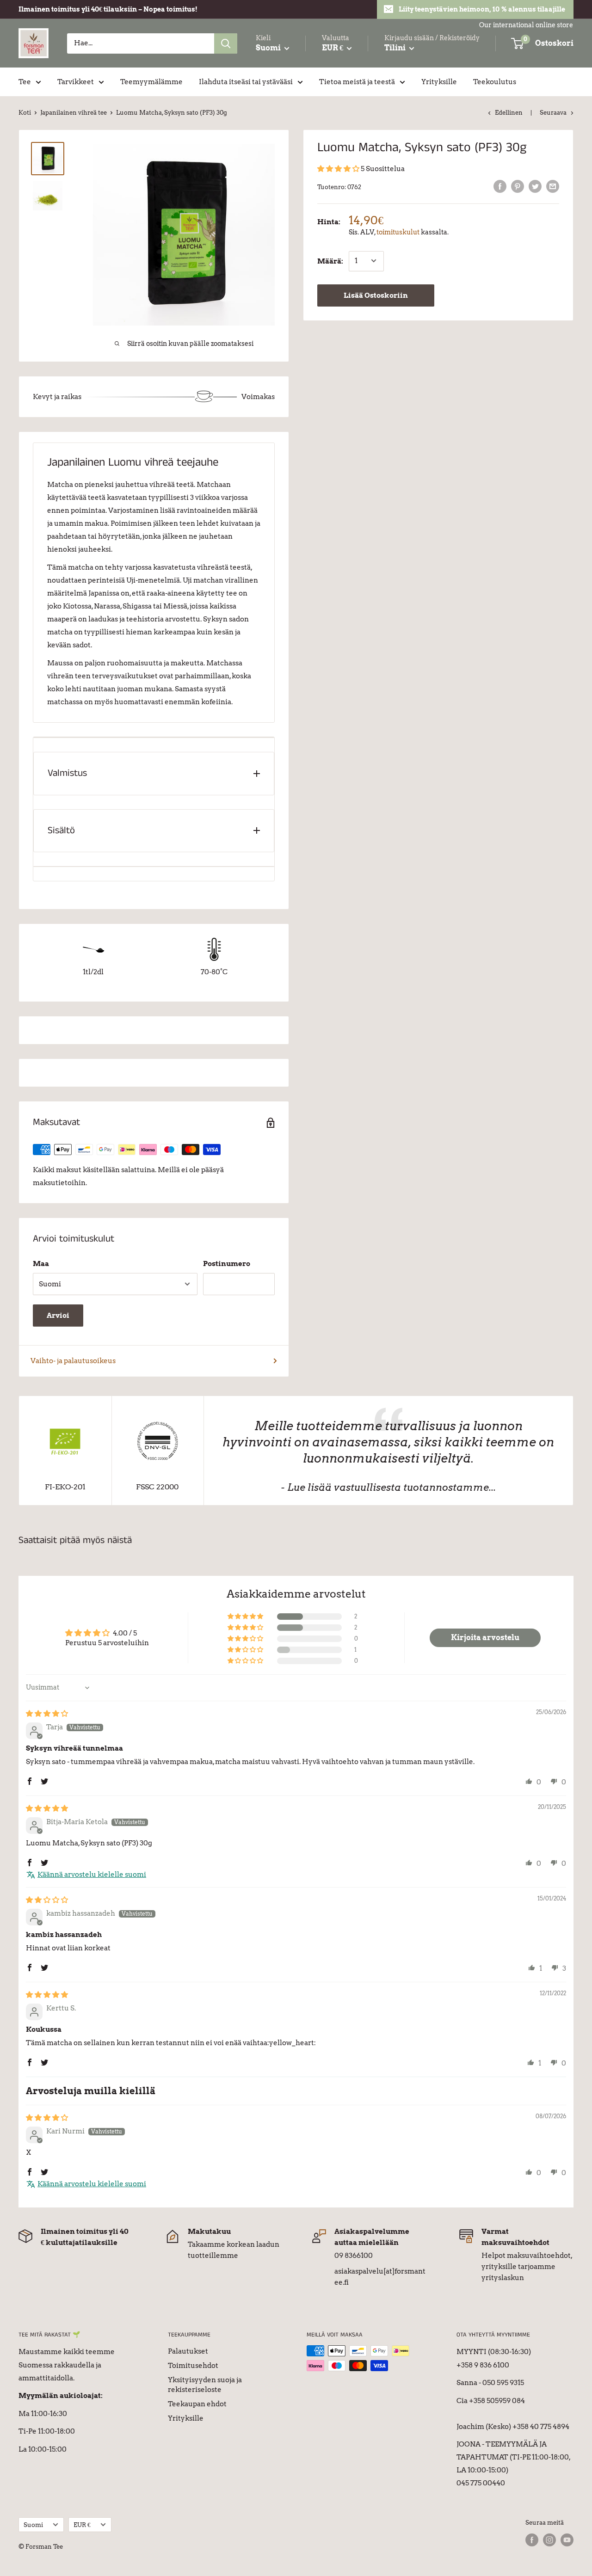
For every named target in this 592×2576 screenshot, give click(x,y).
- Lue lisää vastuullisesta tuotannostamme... (388, 1487)
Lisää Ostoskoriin (376, 295)
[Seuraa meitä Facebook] (532, 2540)
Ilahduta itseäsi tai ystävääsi (246, 82)
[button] (339, 169)
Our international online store (526, 25)
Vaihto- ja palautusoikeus (73, 1361)
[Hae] (226, 43)
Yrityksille (439, 82)
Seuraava (553, 113)
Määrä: (330, 261)
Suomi (33, 2525)
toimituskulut (398, 232)
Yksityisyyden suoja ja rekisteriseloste (205, 2385)
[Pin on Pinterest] (518, 186)
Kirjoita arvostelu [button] (485, 1638)
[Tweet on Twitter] (535, 186)
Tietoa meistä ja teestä (357, 82)
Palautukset (188, 2351)
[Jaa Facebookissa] (500, 186)
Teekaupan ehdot (197, 2404)
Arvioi (58, 1316)
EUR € (82, 2525)
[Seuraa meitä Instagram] (549, 2540)
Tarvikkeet (76, 82)
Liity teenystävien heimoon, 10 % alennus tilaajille (482, 9)
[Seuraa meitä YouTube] (567, 2540)
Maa (41, 1264)
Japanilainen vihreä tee (74, 113)
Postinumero (227, 1264)
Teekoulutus (495, 82)
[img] (47, 1714)
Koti (25, 113)
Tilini (396, 48)
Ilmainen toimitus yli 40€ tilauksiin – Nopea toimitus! (108, 9)
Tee (25, 82)
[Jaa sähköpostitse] (553, 186)
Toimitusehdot (193, 2366)
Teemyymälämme (151, 82)
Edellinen (509, 113)
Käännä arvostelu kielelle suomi (92, 1875)
